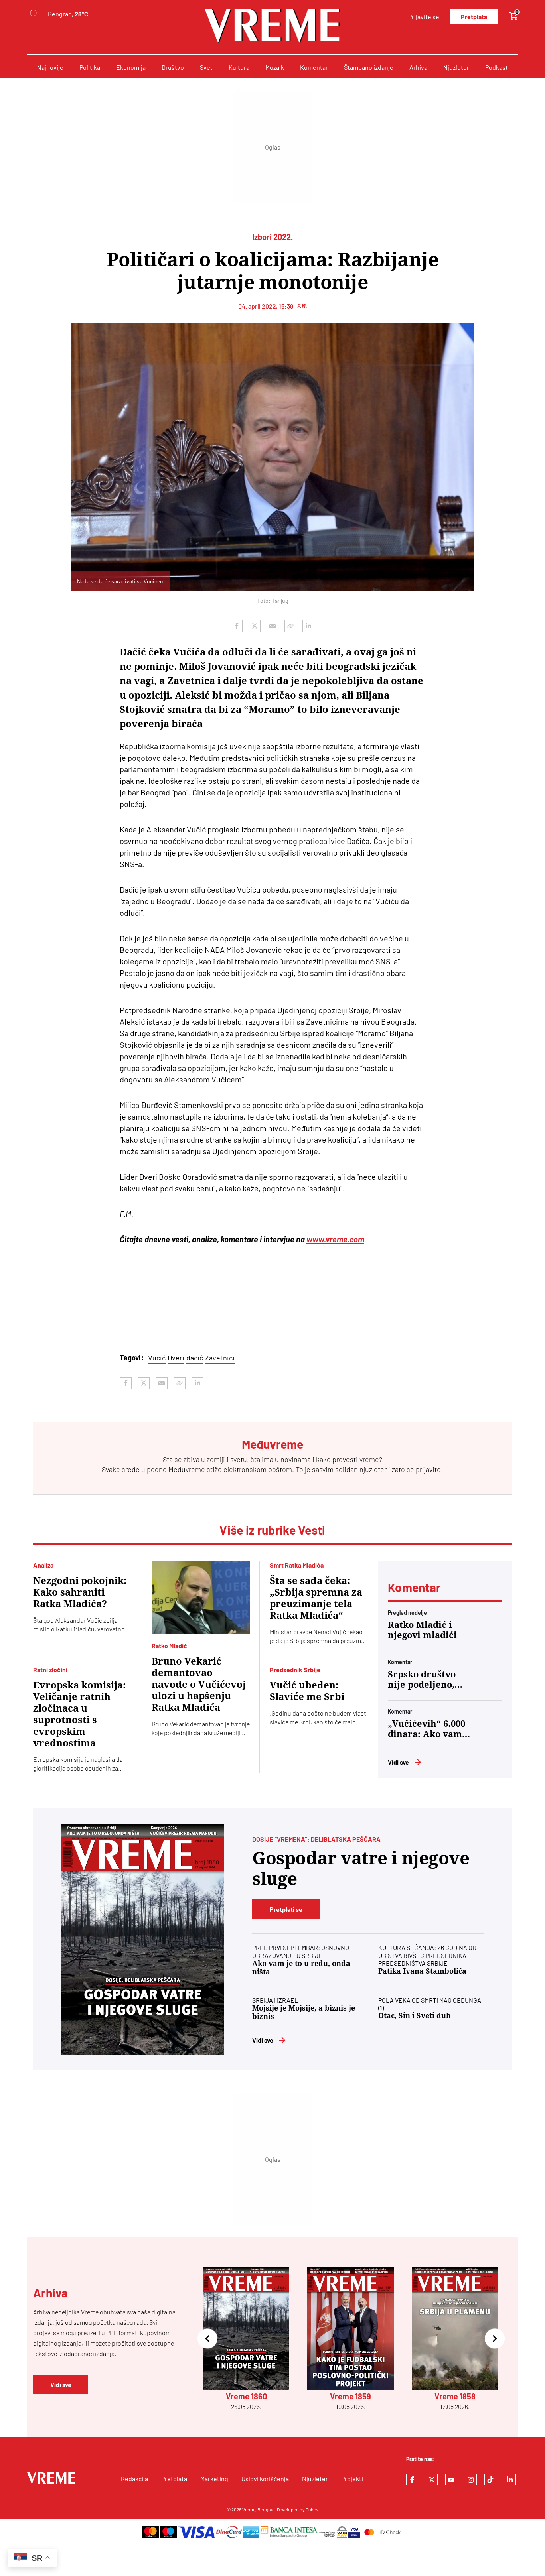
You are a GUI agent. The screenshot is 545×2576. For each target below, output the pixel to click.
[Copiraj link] (290, 626)
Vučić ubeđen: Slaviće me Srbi (307, 1691)
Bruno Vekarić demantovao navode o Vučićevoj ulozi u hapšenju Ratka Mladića (199, 1685)
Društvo (173, 67)
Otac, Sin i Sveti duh (415, 2016)
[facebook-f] (412, 2480)
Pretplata (474, 17)
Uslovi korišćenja (265, 2479)
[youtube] (451, 2480)
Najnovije (50, 67)
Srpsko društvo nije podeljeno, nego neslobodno (425, 1680)
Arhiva (418, 67)
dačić (195, 1358)
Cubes (312, 2509)
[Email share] (272, 626)
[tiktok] (490, 2480)
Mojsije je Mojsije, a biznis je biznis (304, 2012)
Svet (206, 67)
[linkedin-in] (510, 2480)
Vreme (249, 2509)
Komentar (314, 67)
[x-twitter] (432, 2480)
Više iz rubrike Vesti (272, 1530)
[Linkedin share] (308, 626)
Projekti (352, 2479)
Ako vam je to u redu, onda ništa (301, 1968)
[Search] (34, 14)
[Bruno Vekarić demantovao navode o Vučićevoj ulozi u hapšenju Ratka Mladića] (201, 1597)
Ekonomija (131, 67)
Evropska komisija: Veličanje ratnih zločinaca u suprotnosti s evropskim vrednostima (79, 1714)
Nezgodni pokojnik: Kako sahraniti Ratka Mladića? (80, 1592)
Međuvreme (187, 1469)
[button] (207, 2339)
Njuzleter (456, 67)
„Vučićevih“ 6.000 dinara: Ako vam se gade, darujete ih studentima (427, 1729)
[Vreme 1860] (143, 1940)
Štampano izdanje (369, 67)
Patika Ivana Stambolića (422, 1971)
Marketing (214, 2479)
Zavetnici (220, 1358)
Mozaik (275, 67)
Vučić (157, 1358)
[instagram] (471, 2480)
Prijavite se (424, 17)
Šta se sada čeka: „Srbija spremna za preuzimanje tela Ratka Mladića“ (316, 1598)
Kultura (239, 67)
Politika (90, 67)
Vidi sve (398, 1762)
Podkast (497, 67)
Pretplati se (286, 1909)
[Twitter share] (255, 626)
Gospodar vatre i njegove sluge (361, 1869)
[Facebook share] (237, 626)
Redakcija (134, 2479)
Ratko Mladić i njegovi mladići (422, 1630)
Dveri (176, 1358)
